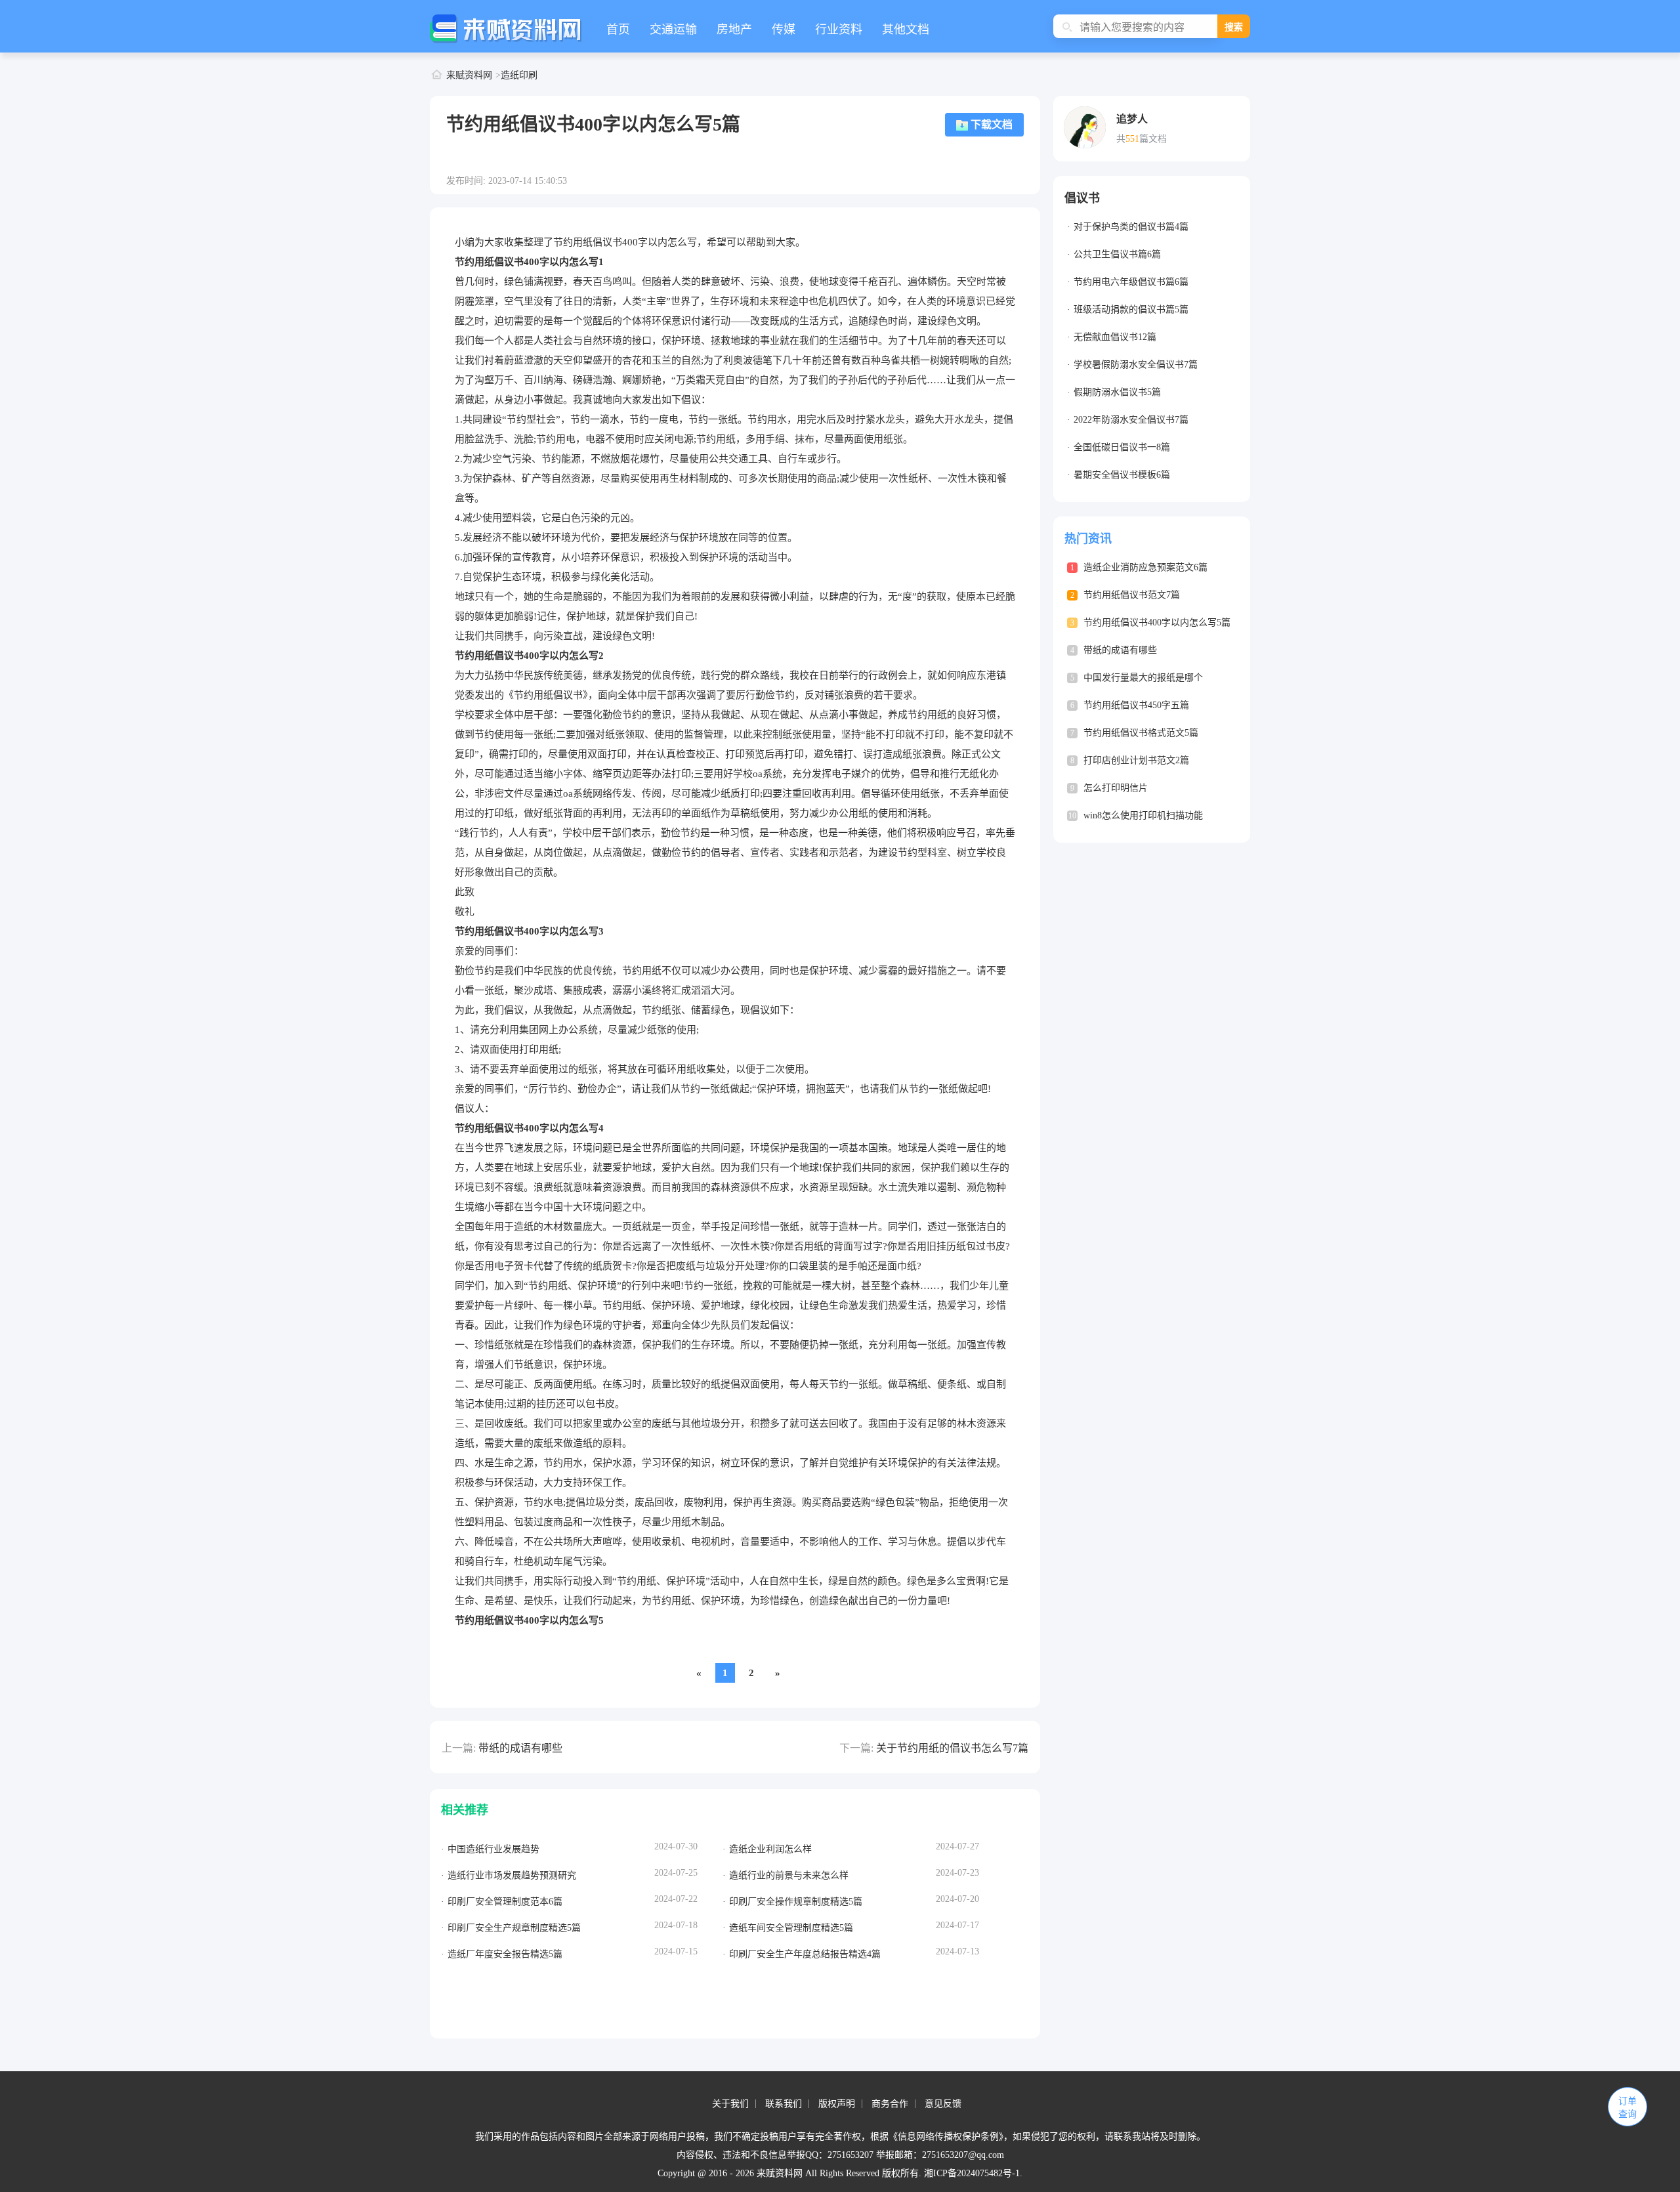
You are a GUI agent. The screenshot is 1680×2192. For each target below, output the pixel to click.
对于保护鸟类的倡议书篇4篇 (1131, 227)
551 (1132, 139)
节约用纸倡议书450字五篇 (1136, 705)
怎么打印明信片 (1116, 788)
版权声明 (837, 2104)
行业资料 (839, 30)
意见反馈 (943, 2104)
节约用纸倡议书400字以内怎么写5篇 (1157, 622)
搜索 (1234, 27)
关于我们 (730, 2104)
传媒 (784, 30)
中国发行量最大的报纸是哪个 (1143, 678)
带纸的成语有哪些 (520, 1748)
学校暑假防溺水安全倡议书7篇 (1136, 365)
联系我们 (784, 2104)
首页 (618, 30)
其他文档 (906, 30)
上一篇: (459, 1748)
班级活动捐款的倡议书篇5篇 (1131, 309)
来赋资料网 (469, 75)
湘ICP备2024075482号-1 (972, 2173)
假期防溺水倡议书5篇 (1117, 392)
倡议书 (1082, 198)
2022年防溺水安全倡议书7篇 (1131, 420)
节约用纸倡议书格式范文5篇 (1141, 733)
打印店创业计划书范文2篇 (1136, 760)
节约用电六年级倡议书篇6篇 (1131, 282)
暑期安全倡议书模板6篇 (1122, 475)
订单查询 (1627, 2108)
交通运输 (673, 30)
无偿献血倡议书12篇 (1115, 337)
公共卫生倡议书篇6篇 (1117, 254)
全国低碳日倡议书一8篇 (1122, 447)
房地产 (734, 30)
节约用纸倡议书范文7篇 (1132, 595)
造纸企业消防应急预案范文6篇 (1145, 567)
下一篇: (856, 1748)
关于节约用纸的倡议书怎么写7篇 (952, 1748)
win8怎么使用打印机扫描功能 (1143, 815)
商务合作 (890, 2104)
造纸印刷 (519, 75)
